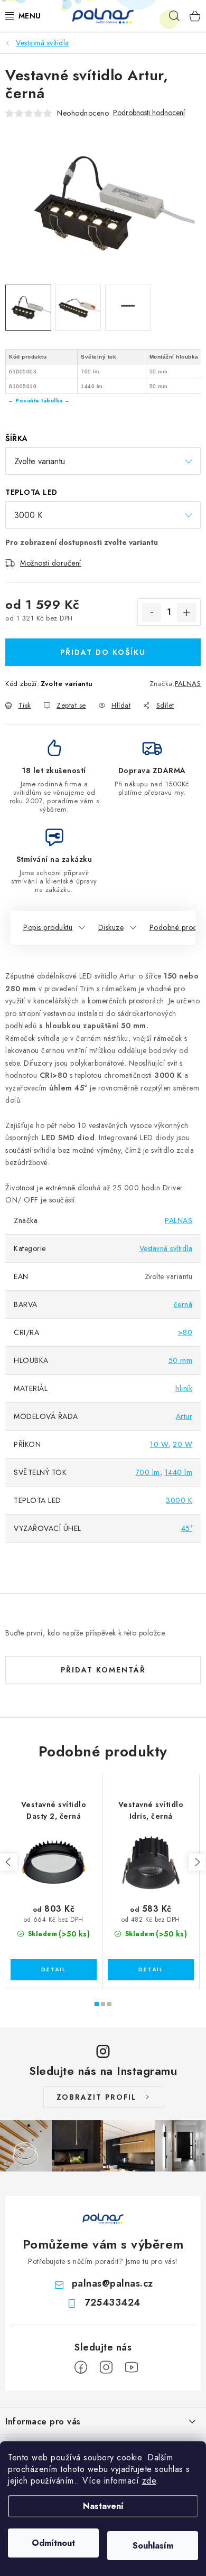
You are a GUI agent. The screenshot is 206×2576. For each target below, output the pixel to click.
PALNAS (188, 684)
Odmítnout (53, 2543)
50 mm (181, 1360)
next (197, 1862)
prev (8, 1862)
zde (149, 2481)
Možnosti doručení (51, 563)
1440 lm (179, 1472)
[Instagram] (106, 2367)
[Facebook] (81, 2367)
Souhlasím (153, 2546)
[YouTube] (132, 2367)
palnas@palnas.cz (113, 2283)
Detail (54, 1970)
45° (187, 1528)
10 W (159, 1444)
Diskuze (111, 927)
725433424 (113, 2302)
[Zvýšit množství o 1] (186, 613)
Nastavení (103, 2506)
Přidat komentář (103, 1670)
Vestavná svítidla (166, 1248)
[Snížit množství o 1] (152, 613)
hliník (184, 1388)
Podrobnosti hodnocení (149, 113)
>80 (185, 1332)
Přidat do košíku (103, 652)
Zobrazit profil (97, 2097)
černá (183, 1304)
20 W (182, 1444)
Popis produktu (48, 927)
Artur (184, 1416)
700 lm (148, 1472)
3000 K (179, 1500)
